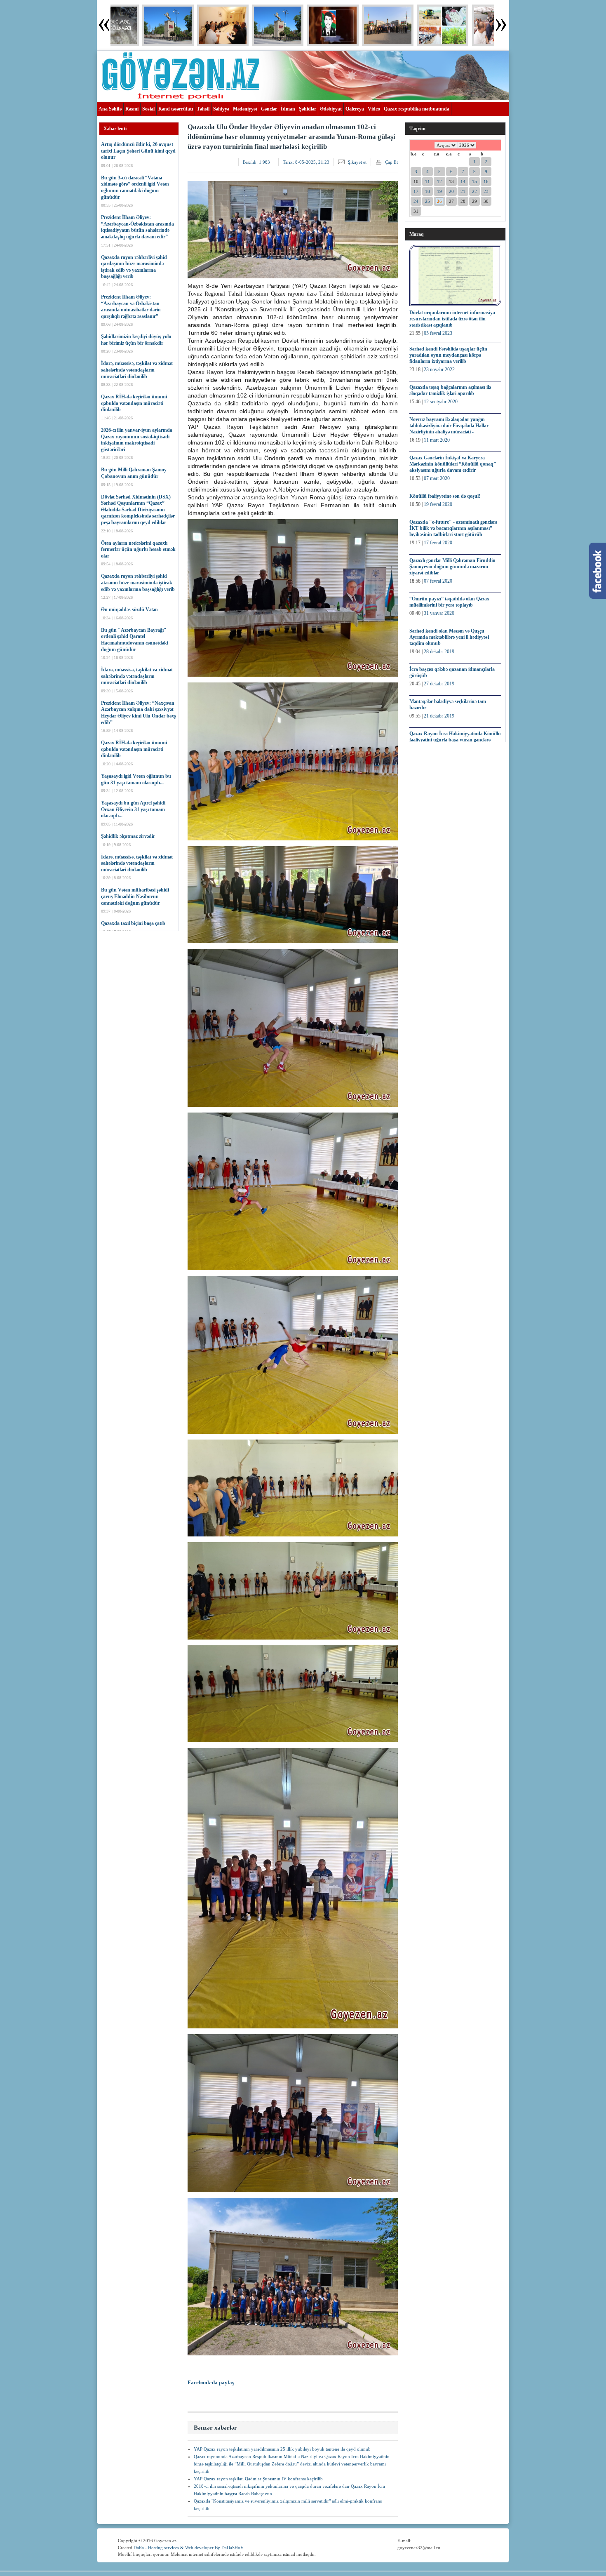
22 (474, 191)
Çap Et (391, 162)
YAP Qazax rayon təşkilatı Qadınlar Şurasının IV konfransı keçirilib (258, 2479)
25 (427, 201)
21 (463, 191)
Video (374, 109)
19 (439, 191)
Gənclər (269, 109)
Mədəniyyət (245, 109)
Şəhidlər (308, 109)
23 (486, 191)
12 (439, 181)
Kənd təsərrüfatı (176, 109)
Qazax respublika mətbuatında (417, 109)
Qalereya (355, 109)
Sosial (148, 109)
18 (427, 191)
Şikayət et (357, 162)
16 (486, 181)
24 (416, 201)
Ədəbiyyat (331, 109)
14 (463, 181)
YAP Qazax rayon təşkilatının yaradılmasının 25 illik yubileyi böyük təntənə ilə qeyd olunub (282, 2449)
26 (439, 201)
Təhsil (203, 109)
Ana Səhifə (110, 109)
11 (427, 181)
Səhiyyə (221, 109)
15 (474, 181)
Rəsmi (132, 109)
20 (451, 191)
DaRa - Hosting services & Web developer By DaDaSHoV (189, 2548)
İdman (288, 109)
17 (416, 191)
